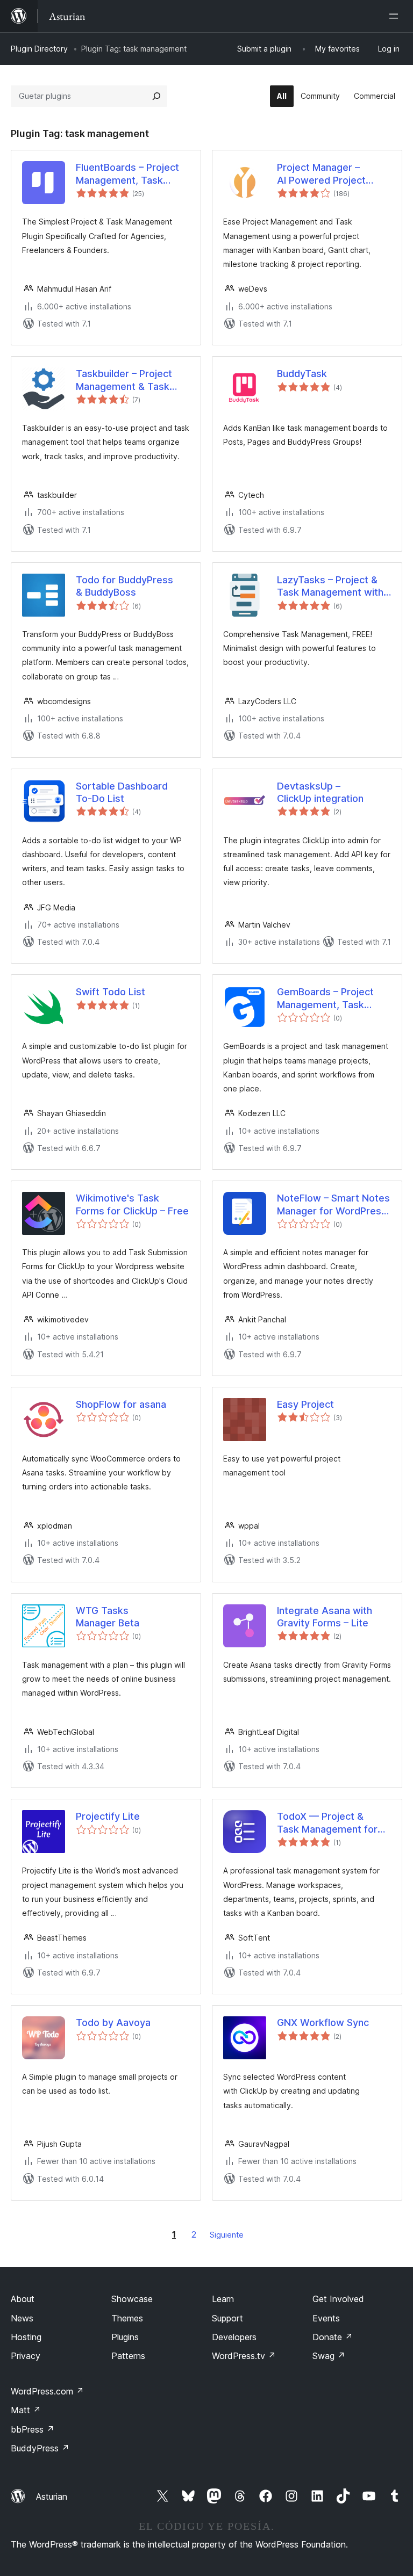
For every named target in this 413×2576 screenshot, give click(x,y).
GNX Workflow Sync (323, 2023)
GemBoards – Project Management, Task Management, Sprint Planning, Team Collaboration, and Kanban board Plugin (325, 998)
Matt (26, 2410)
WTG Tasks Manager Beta (108, 1617)
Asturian (52, 2497)
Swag (329, 2356)
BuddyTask (302, 374)
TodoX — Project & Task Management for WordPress (327, 1823)
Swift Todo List (111, 992)
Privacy (26, 2356)
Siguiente (227, 2235)
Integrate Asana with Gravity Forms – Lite (325, 1617)
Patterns (128, 2356)
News (22, 2318)
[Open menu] (396, 16)
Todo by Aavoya (113, 2023)
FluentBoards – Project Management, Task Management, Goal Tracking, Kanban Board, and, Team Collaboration (131, 174)
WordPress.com (47, 2391)
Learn (223, 2299)
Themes (127, 2318)
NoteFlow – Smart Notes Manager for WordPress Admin (333, 1205)
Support (227, 2318)
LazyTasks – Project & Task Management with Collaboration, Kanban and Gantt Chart (330, 587)
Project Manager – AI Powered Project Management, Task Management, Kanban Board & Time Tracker (327, 174)
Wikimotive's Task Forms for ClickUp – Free (132, 1204)
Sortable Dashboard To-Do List (122, 792)
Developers (234, 2337)
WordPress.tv (244, 2356)
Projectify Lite (108, 1816)
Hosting (26, 2337)
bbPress (33, 2429)
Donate (333, 2337)
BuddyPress (40, 2448)
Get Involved (338, 2299)
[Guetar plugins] (156, 96)
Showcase (132, 2299)
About (23, 2299)
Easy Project (305, 1404)
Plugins (125, 2337)
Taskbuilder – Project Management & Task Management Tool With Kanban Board (129, 380)
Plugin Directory (39, 49)
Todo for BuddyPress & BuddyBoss (124, 586)
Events (326, 2318)
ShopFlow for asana (121, 1404)
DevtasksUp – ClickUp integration (320, 792)
